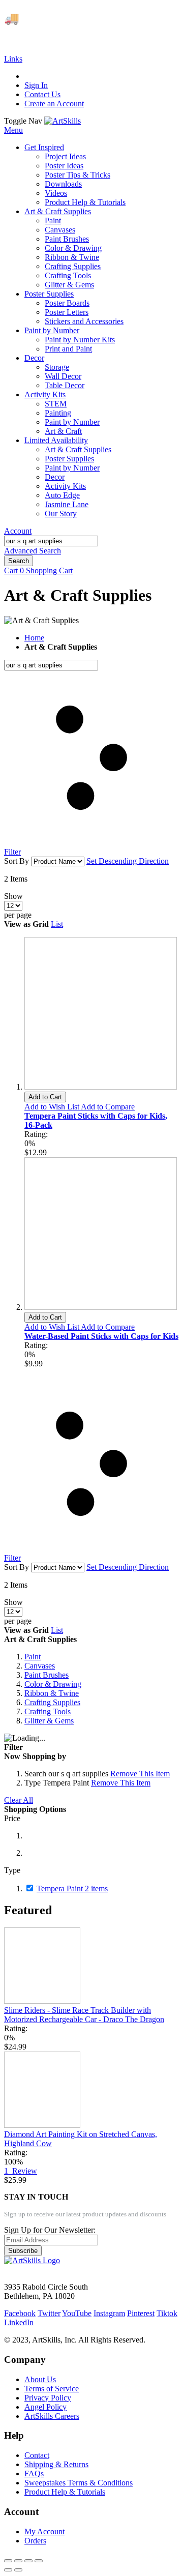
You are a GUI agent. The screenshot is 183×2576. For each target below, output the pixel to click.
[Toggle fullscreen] (28, 2561)
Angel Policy (45, 2407)
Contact (37, 2455)
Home (34, 638)
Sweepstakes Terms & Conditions (79, 2483)
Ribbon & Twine (52, 1693)
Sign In (36, 85)
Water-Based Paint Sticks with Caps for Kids (101, 1336)
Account (18, 531)
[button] (53, 1107)
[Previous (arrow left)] (8, 2570)
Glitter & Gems (49, 1721)
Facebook (20, 2313)
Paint (33, 1657)
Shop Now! (31, 36)
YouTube (77, 2313)
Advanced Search (33, 551)
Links (13, 59)
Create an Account (54, 104)
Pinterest (141, 2313)
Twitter (49, 2313)
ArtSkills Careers (52, 2416)
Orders (35, 2541)
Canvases (40, 1666)
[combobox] (51, 541)
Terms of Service (52, 2389)
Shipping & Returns (56, 2464)
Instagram (109, 2313)
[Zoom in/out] (39, 2561)
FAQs (34, 2473)
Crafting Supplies (52, 1702)
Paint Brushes (47, 1675)
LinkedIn (19, 2322)
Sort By (17, 861)
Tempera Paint (72, 1889)
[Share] (18, 2561)
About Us (40, 2379)
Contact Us (42, 94)
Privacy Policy (48, 2398)
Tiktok (167, 2313)
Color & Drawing (53, 1684)
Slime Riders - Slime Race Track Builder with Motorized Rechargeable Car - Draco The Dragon (84, 2015)
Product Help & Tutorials (65, 2492)
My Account (44, 2531)
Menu (13, 130)
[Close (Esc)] (8, 2561)
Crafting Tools (48, 1711)
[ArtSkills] (63, 121)
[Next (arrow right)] (18, 2570)
